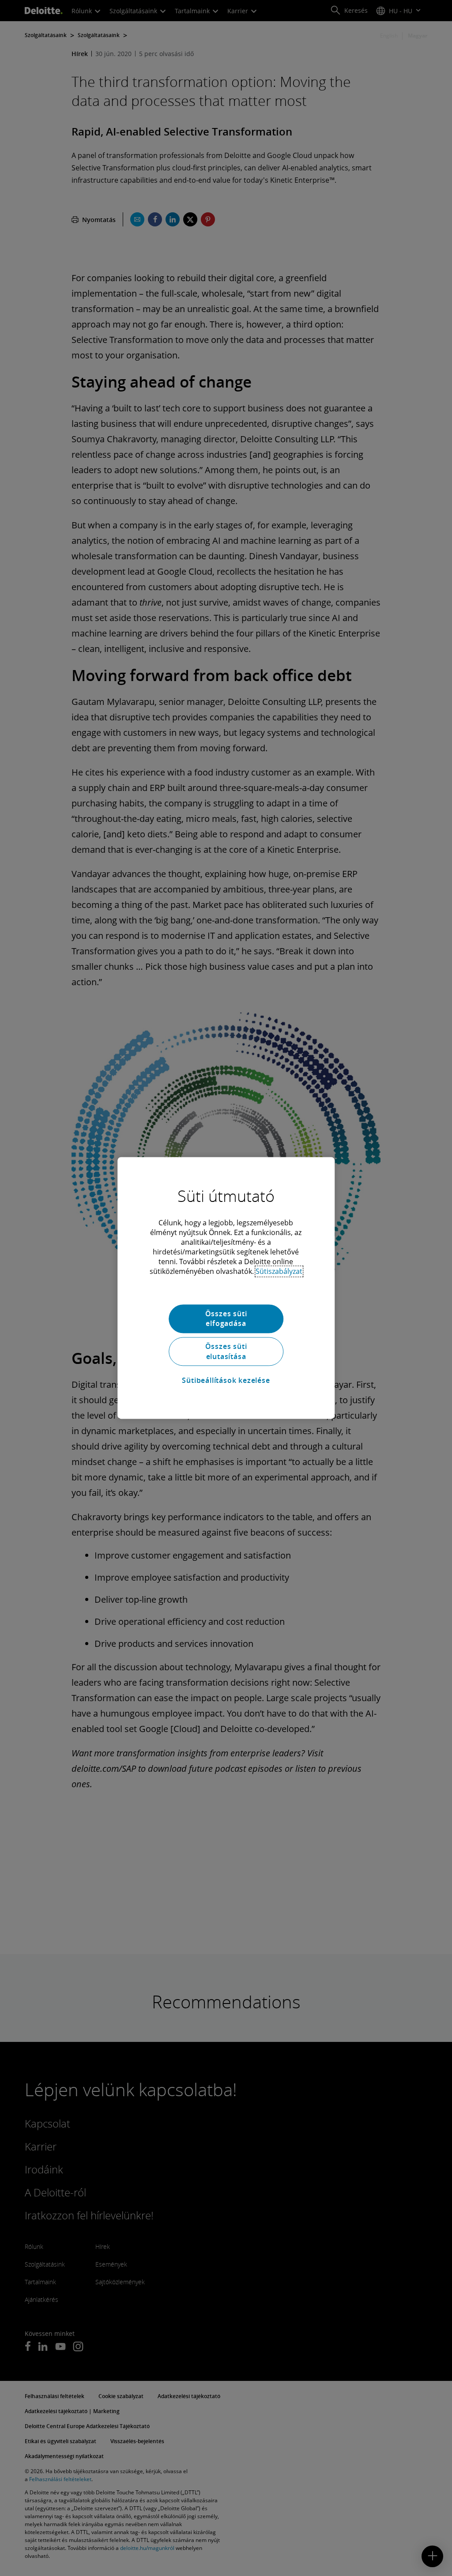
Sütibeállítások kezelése (226, 1380)
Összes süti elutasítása (226, 1352)
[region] (226, 1288)
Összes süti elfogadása (226, 1318)
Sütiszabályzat (279, 1271)
